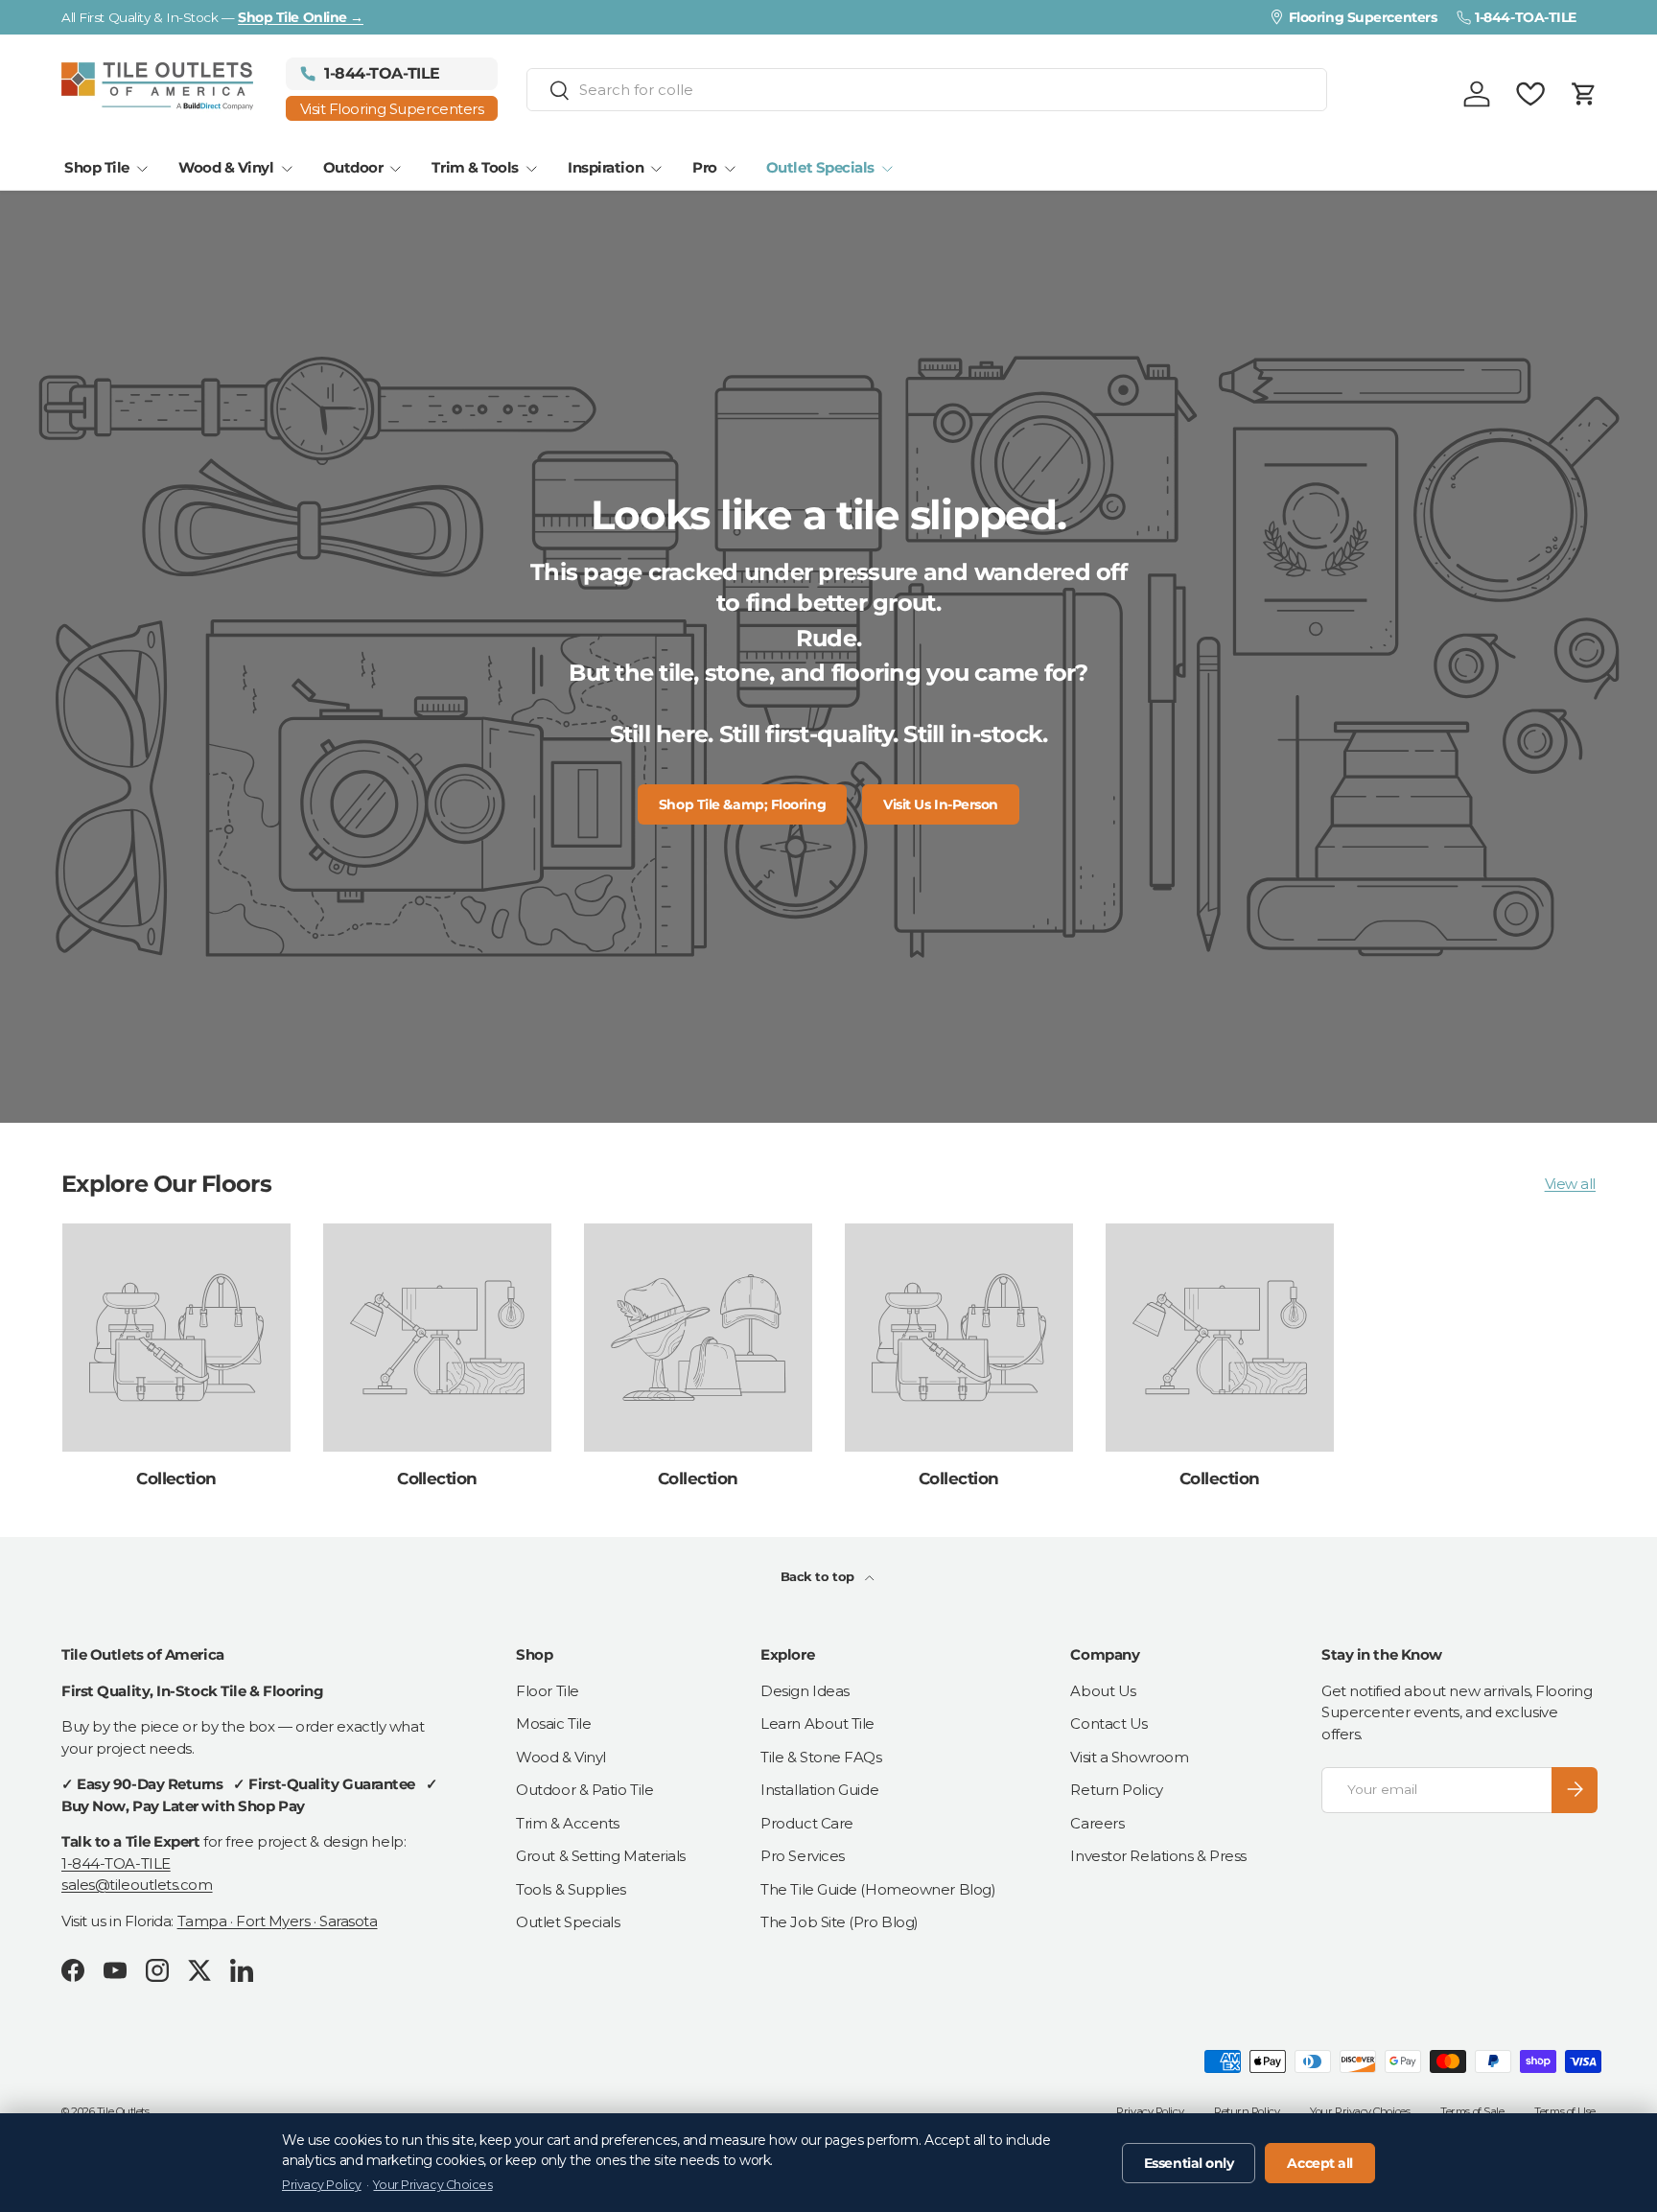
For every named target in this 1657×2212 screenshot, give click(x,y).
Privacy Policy (1150, 2111)
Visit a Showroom (1129, 1756)
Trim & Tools (475, 167)
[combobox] (927, 90)
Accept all (1320, 2163)
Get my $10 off (1422, 1316)
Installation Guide (819, 1790)
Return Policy (1116, 1790)
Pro (705, 167)
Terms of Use (1565, 2111)
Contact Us (1109, 1723)
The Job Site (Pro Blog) (840, 1922)
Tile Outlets (123, 2111)
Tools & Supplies (571, 1888)
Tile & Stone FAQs (821, 1756)
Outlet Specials (820, 167)
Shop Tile (97, 167)
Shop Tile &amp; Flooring (742, 804)
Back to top (819, 1576)
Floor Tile (548, 1690)
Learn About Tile (817, 1723)
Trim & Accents (568, 1822)
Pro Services (803, 1856)
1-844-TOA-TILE (116, 1863)
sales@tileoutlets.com (137, 1885)
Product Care (807, 1822)
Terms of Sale (1472, 2111)
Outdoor (353, 167)
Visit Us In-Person (941, 804)
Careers (1097, 1822)
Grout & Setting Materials (601, 1856)
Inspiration (606, 167)
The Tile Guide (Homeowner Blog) (878, 1888)
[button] (1584, 94)
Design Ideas (805, 1690)
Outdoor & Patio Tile (584, 1790)
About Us (1103, 1690)
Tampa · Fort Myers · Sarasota (278, 1920)
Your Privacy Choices (1360, 2111)
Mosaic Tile (553, 1723)
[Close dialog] (1613, 870)
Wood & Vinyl (226, 167)
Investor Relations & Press (1158, 1856)
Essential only (1189, 2163)
